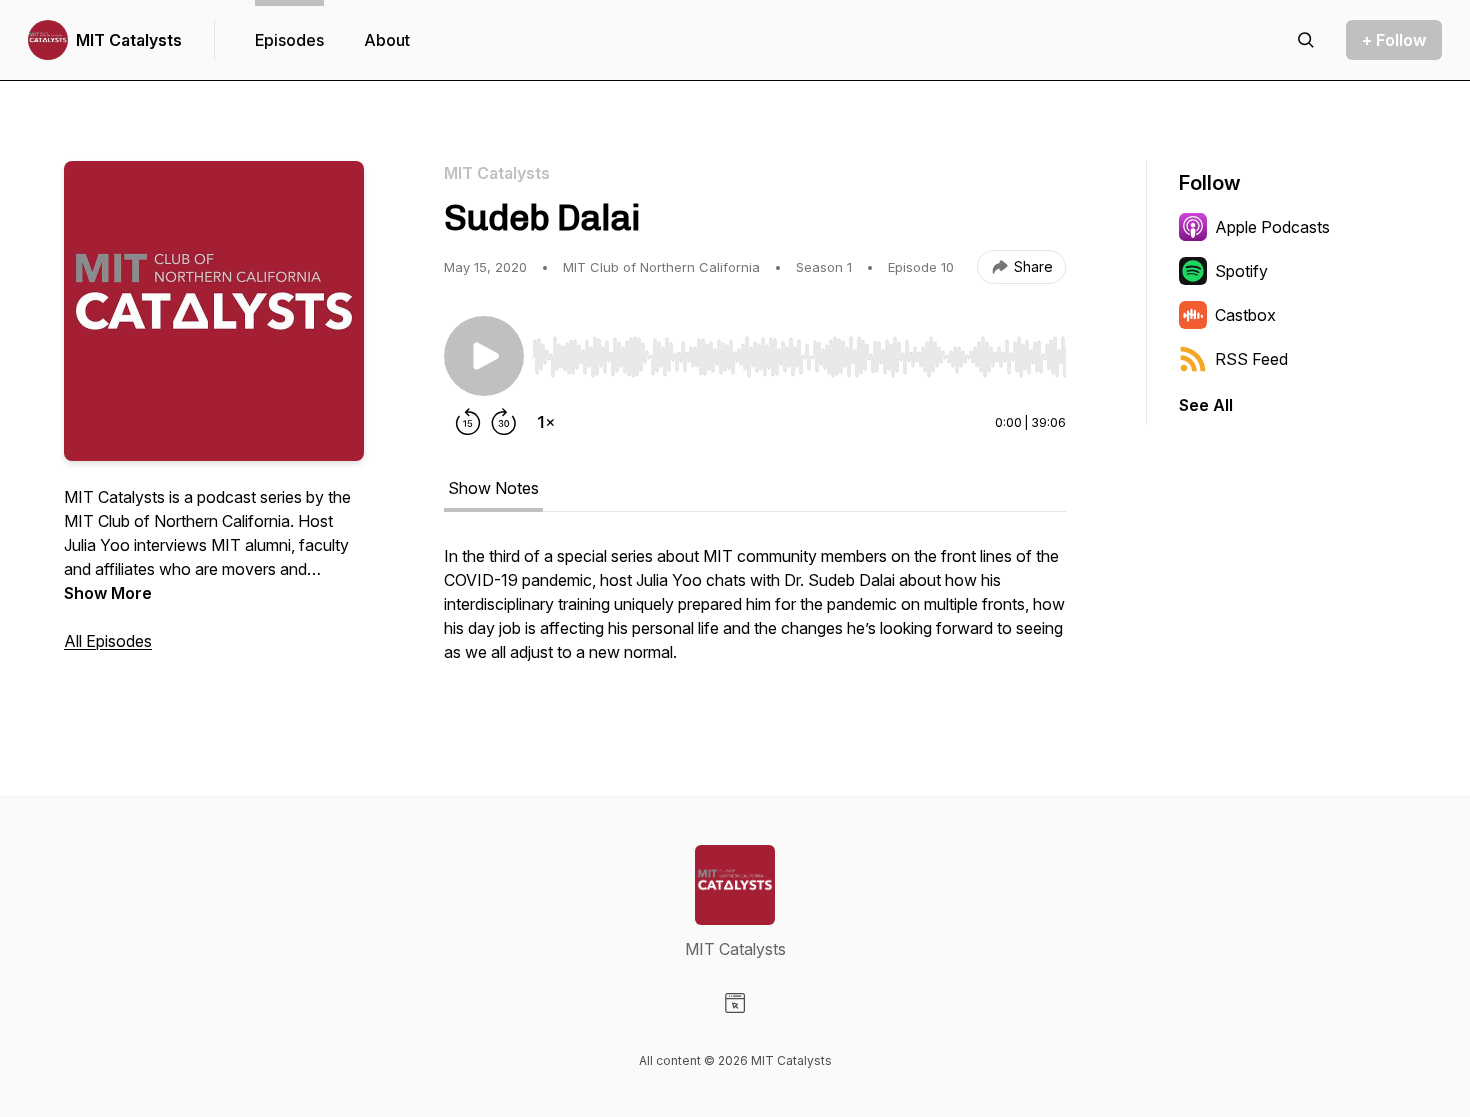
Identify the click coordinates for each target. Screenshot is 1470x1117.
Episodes (289, 40)
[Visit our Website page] (735, 1003)
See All (1206, 405)
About (387, 40)
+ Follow (1394, 40)
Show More (108, 593)
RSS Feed (1251, 359)
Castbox (1245, 315)
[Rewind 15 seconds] (468, 422)
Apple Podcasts (1272, 227)
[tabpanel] (755, 614)
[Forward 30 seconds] (504, 422)
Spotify (1241, 271)
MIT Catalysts (129, 40)
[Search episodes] (1306, 40)
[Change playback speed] (546, 422)
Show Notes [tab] (493, 488)
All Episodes (108, 641)
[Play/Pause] (484, 356)
